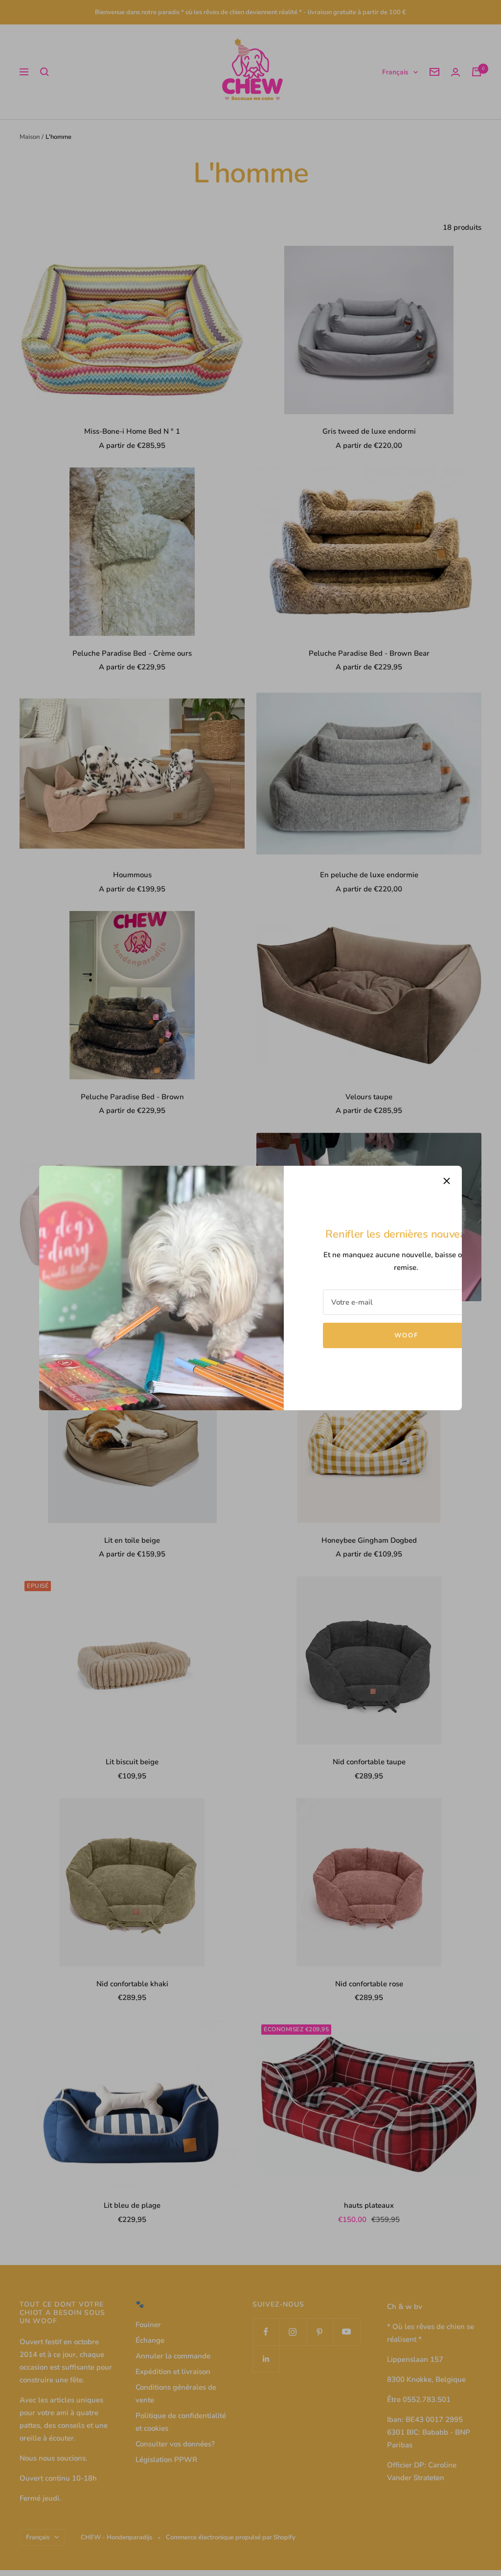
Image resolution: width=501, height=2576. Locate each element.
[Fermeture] (447, 1181)
